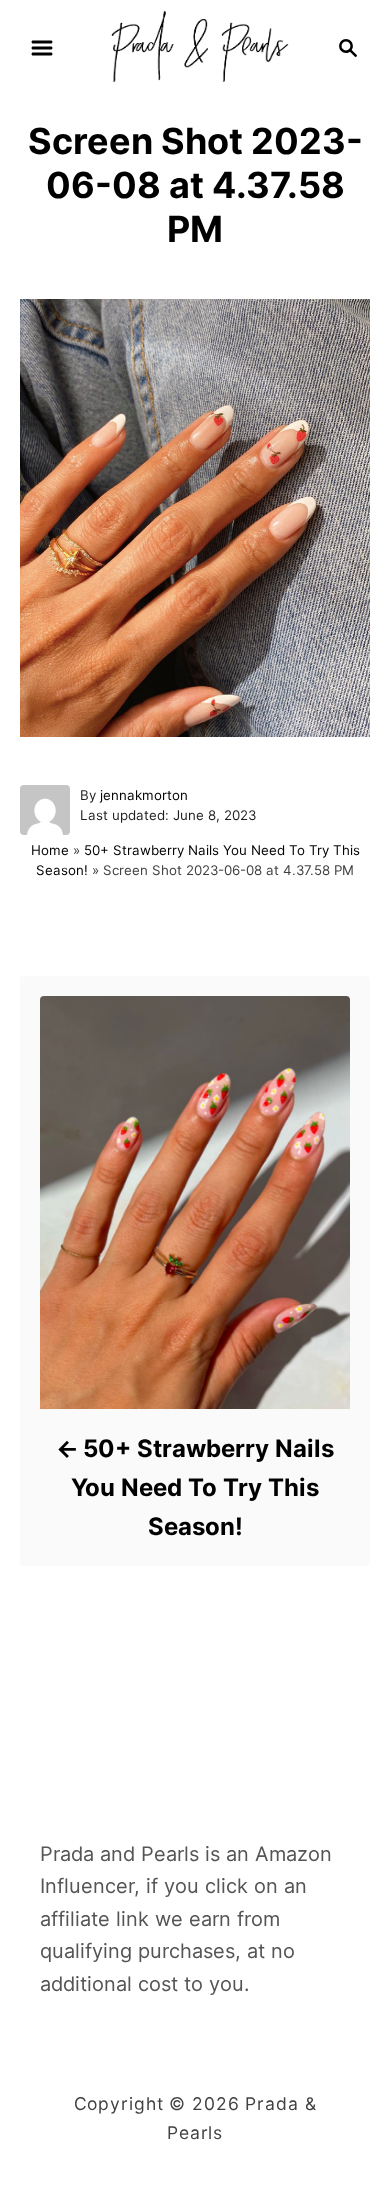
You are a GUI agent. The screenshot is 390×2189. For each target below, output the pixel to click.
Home (50, 850)
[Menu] (42, 48)
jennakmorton (144, 795)
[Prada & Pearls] (194, 46)
